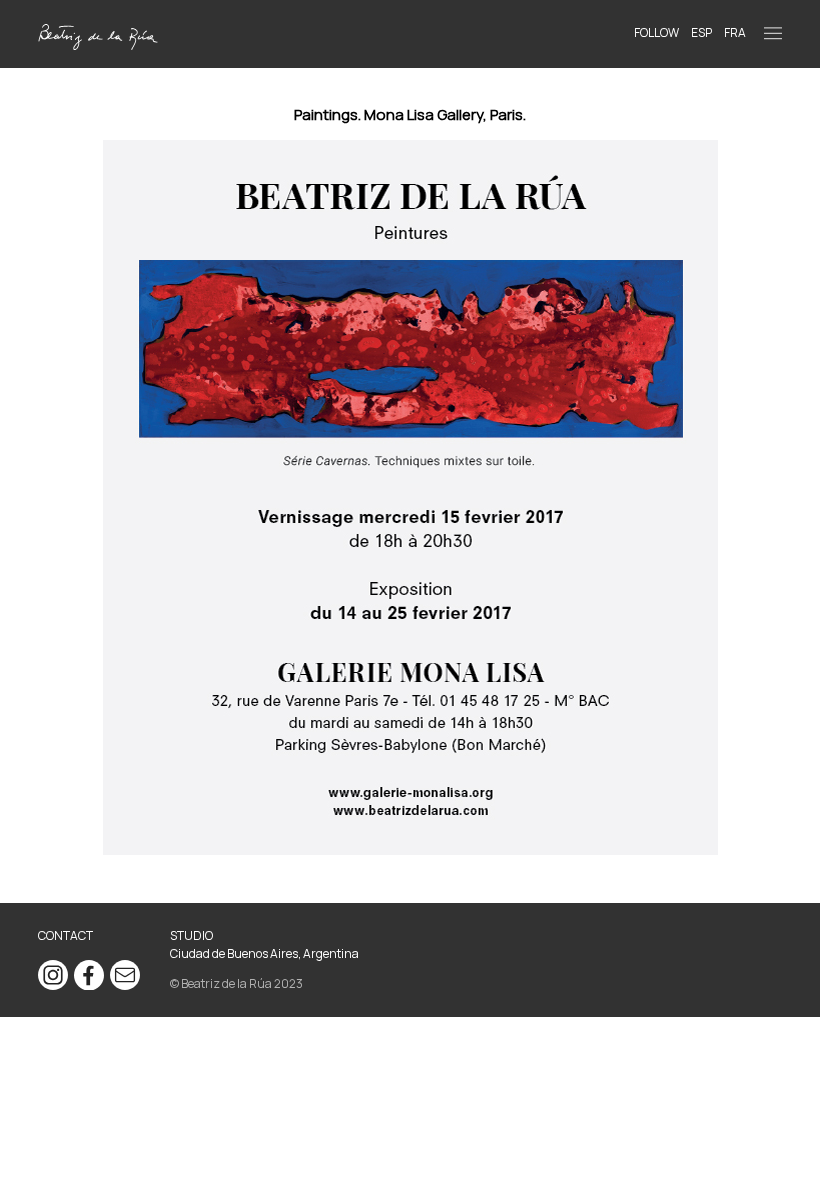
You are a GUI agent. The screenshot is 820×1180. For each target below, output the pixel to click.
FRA (735, 32)
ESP (701, 32)
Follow (656, 32)
